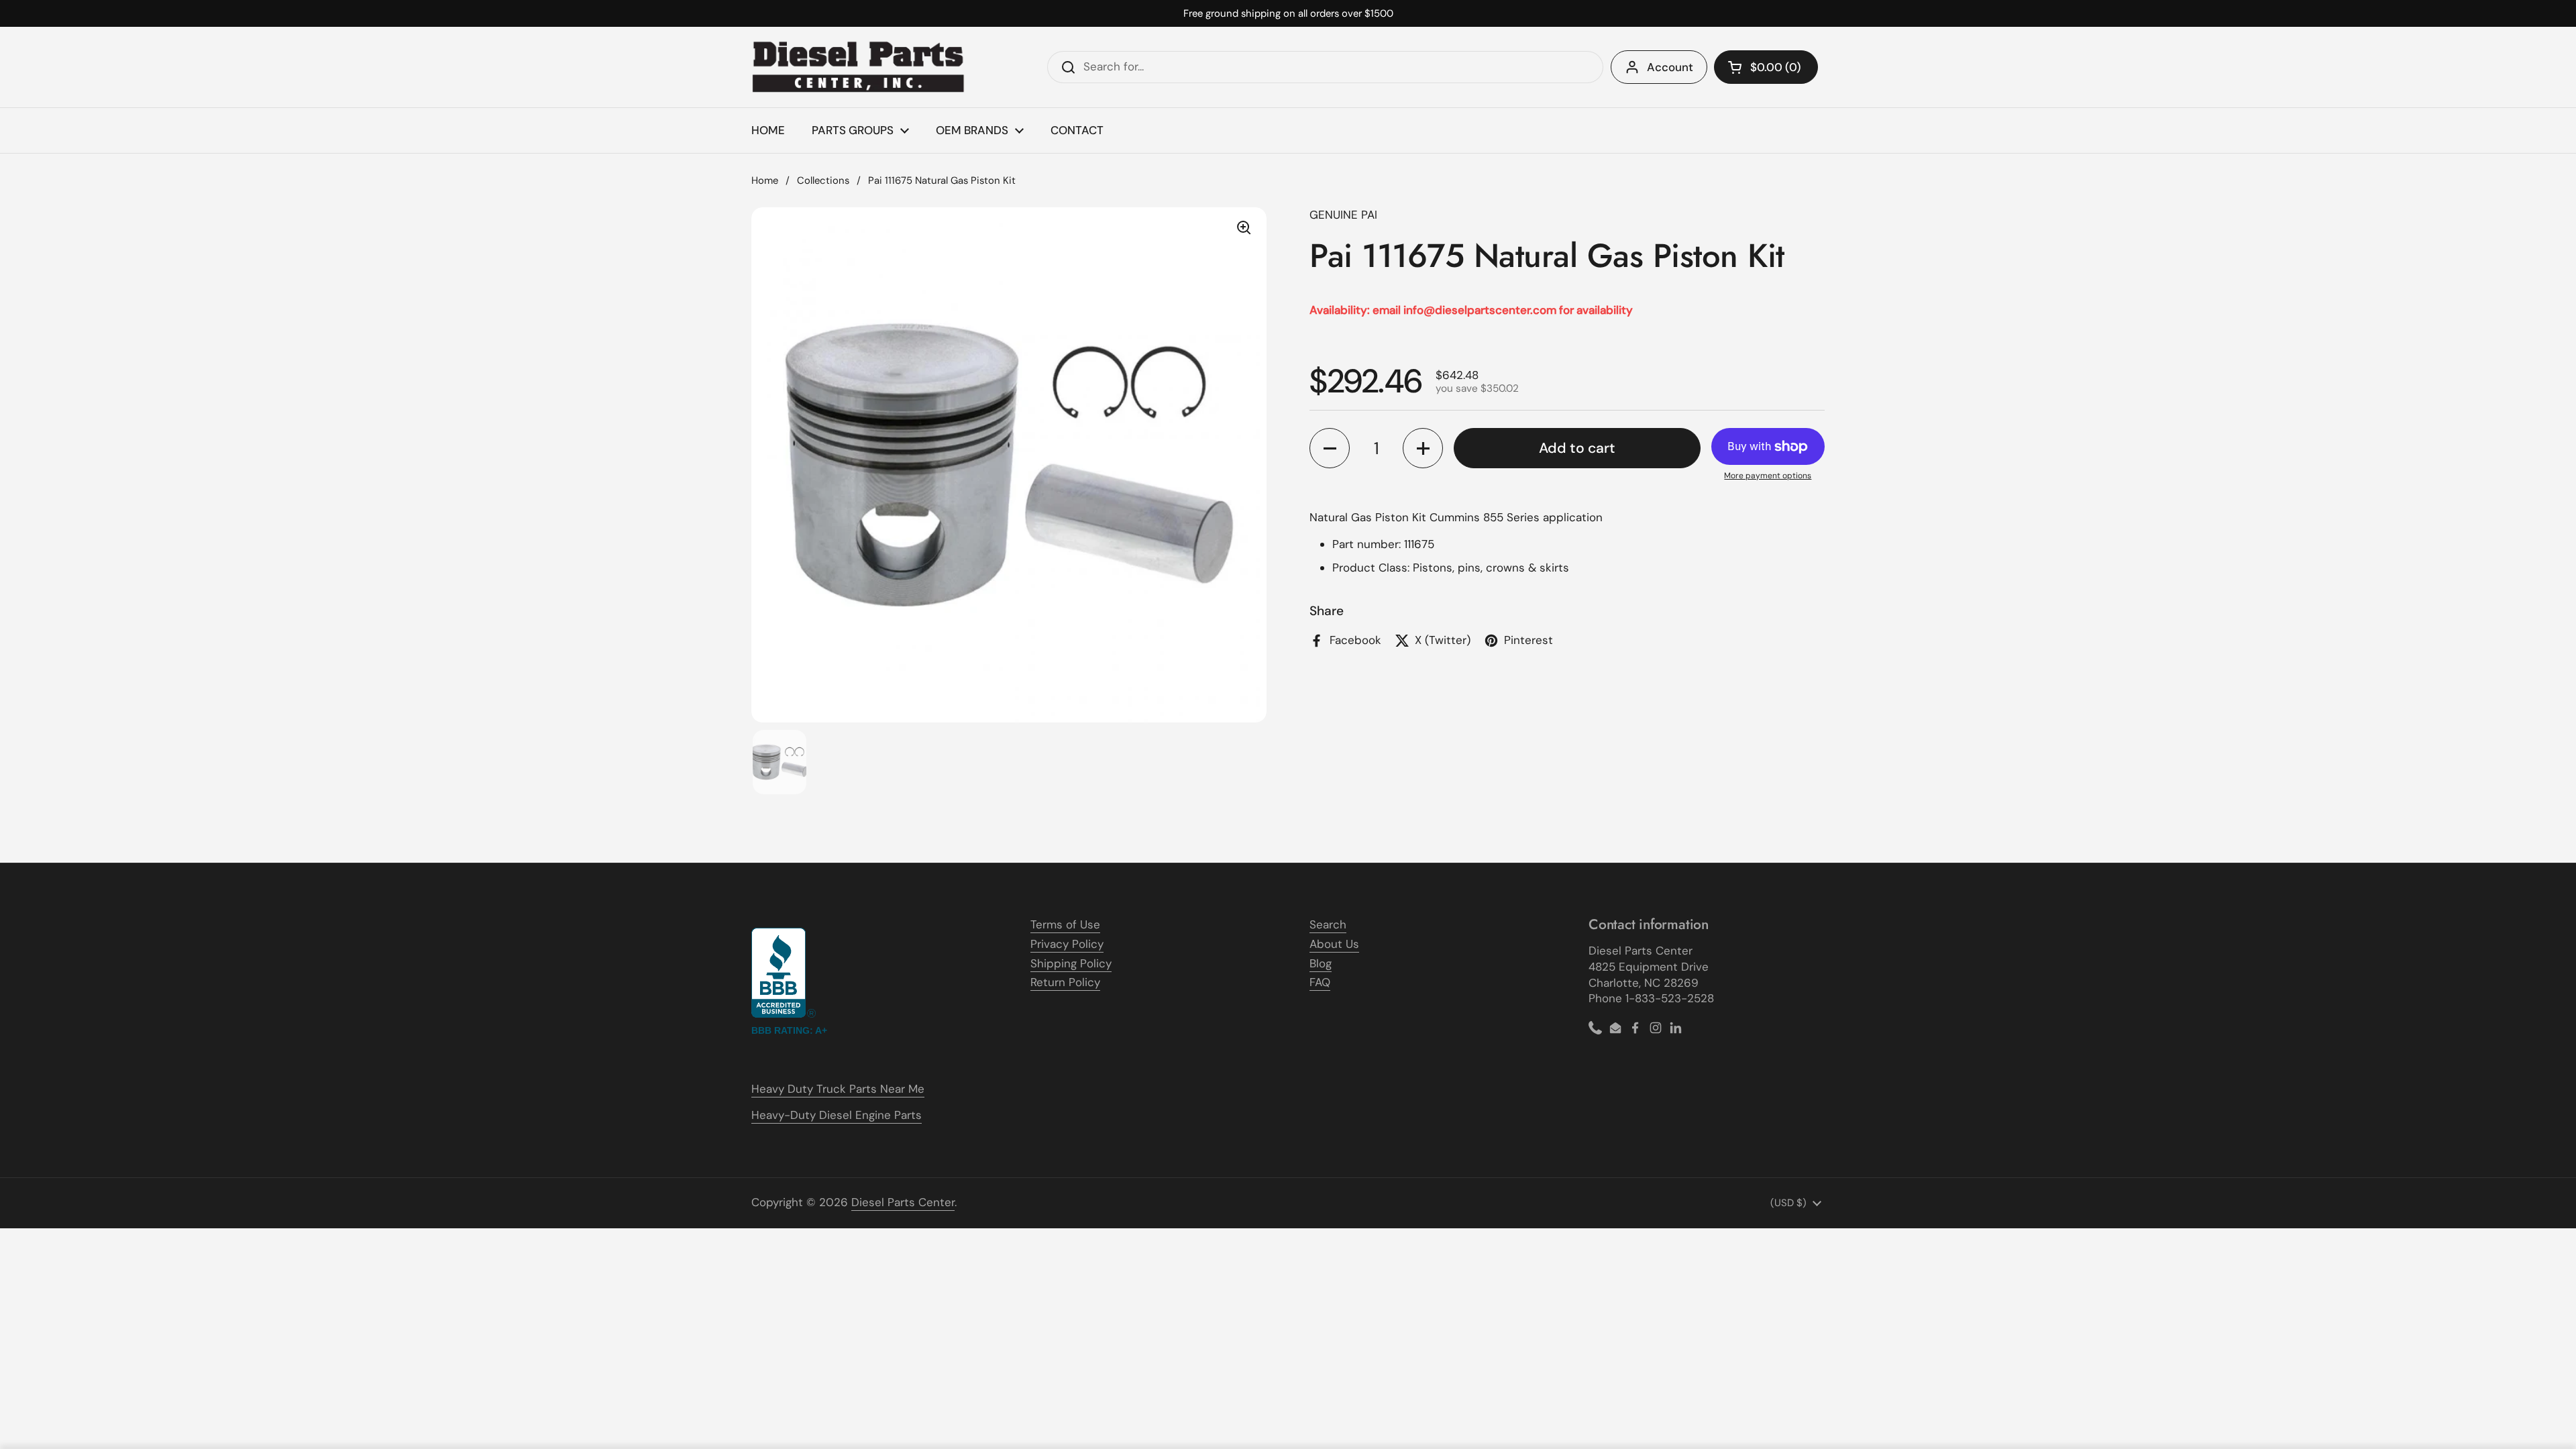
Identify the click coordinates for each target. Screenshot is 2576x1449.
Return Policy (1065, 982)
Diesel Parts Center (903, 1202)
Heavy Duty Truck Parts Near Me (838, 1089)
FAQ (1320, 982)
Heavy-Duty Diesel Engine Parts (837, 1115)
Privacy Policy (1067, 944)
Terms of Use (1065, 924)
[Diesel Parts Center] (859, 67)
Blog (1321, 963)
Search (1328, 924)
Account (1670, 67)
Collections (823, 180)
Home (765, 180)
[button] (1766, 67)
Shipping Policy (1071, 963)
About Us (1334, 944)
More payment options (1768, 476)
